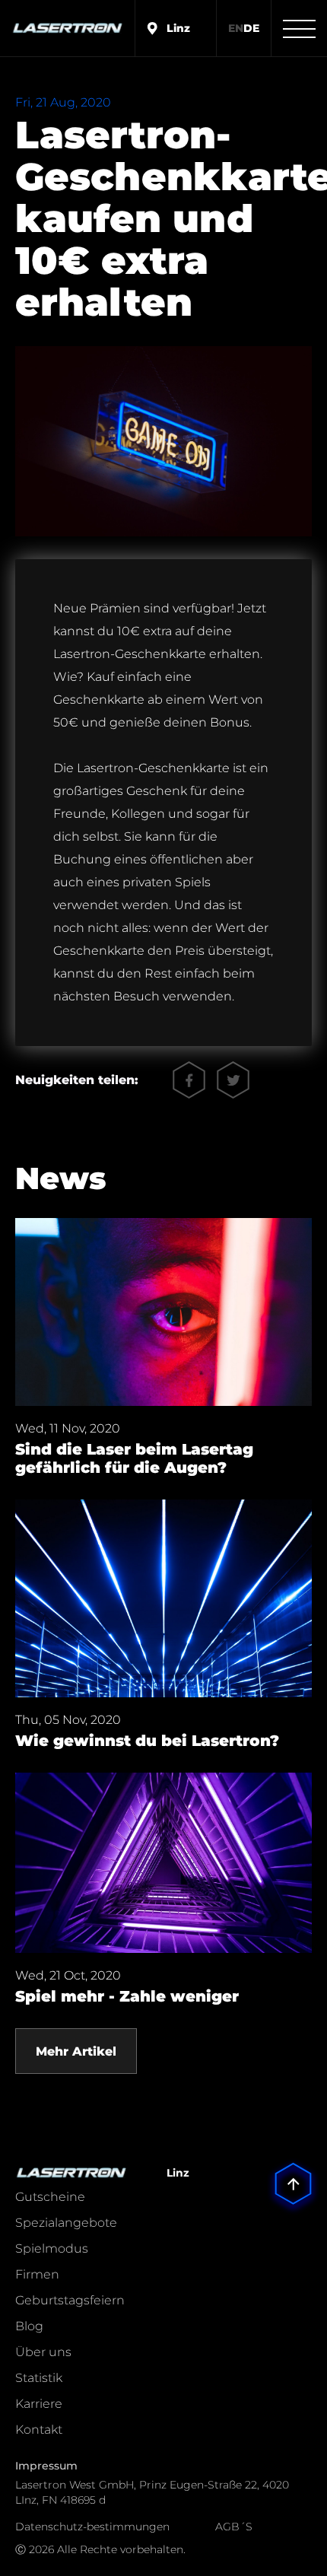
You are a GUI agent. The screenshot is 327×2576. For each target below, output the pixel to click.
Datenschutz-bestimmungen (92, 2527)
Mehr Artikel (76, 2051)
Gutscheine (50, 2197)
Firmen (37, 2274)
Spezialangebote (66, 2223)
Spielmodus (52, 2248)
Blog (29, 2326)
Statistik (39, 2378)
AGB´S (234, 2527)
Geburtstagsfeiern (70, 2300)
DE (251, 28)
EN (236, 28)
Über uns (43, 2352)
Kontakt (39, 2430)
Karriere (39, 2404)
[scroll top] (293, 2163)
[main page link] (67, 28)
